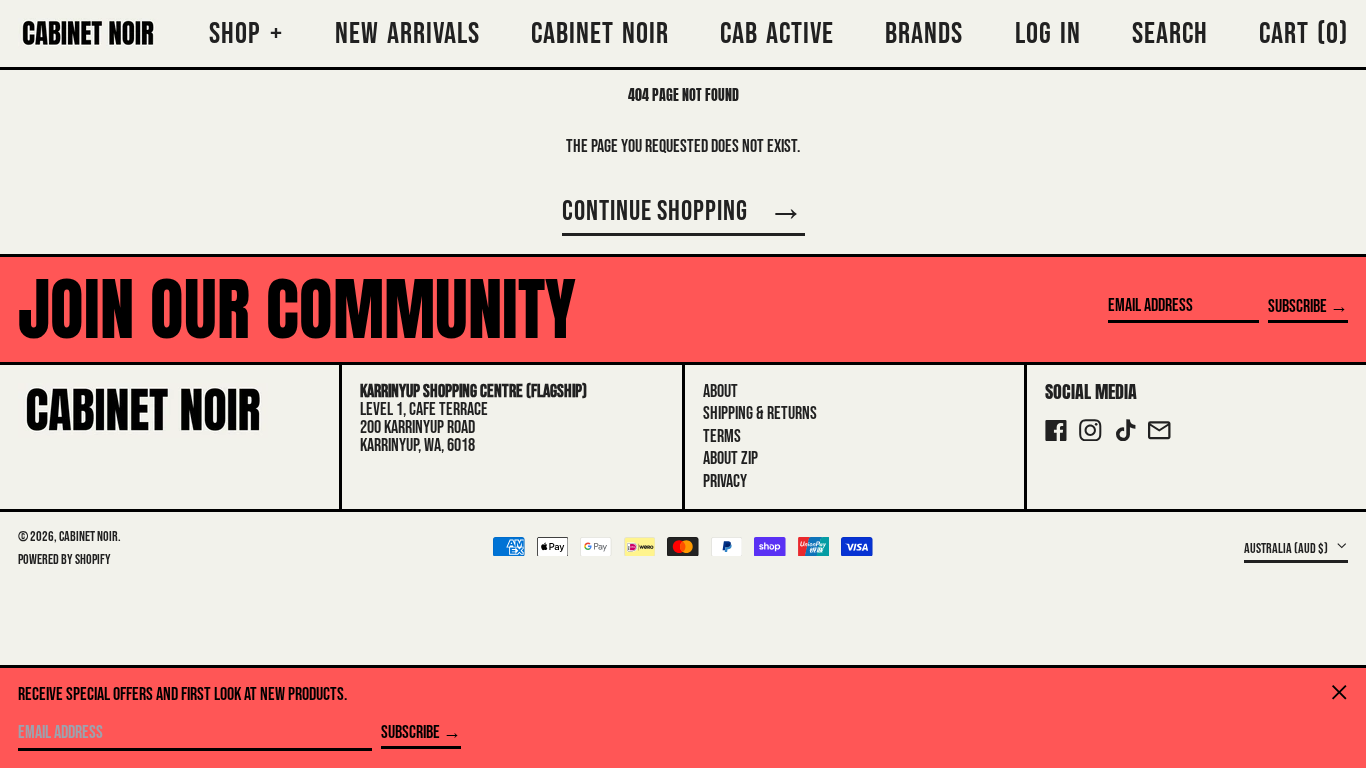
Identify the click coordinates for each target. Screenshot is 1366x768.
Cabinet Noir (88, 536)
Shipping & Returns (760, 413)
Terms (722, 436)
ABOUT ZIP (730, 458)
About (720, 391)
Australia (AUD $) (1287, 547)
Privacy (725, 481)
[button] (1303, 33)
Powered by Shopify (64, 559)
